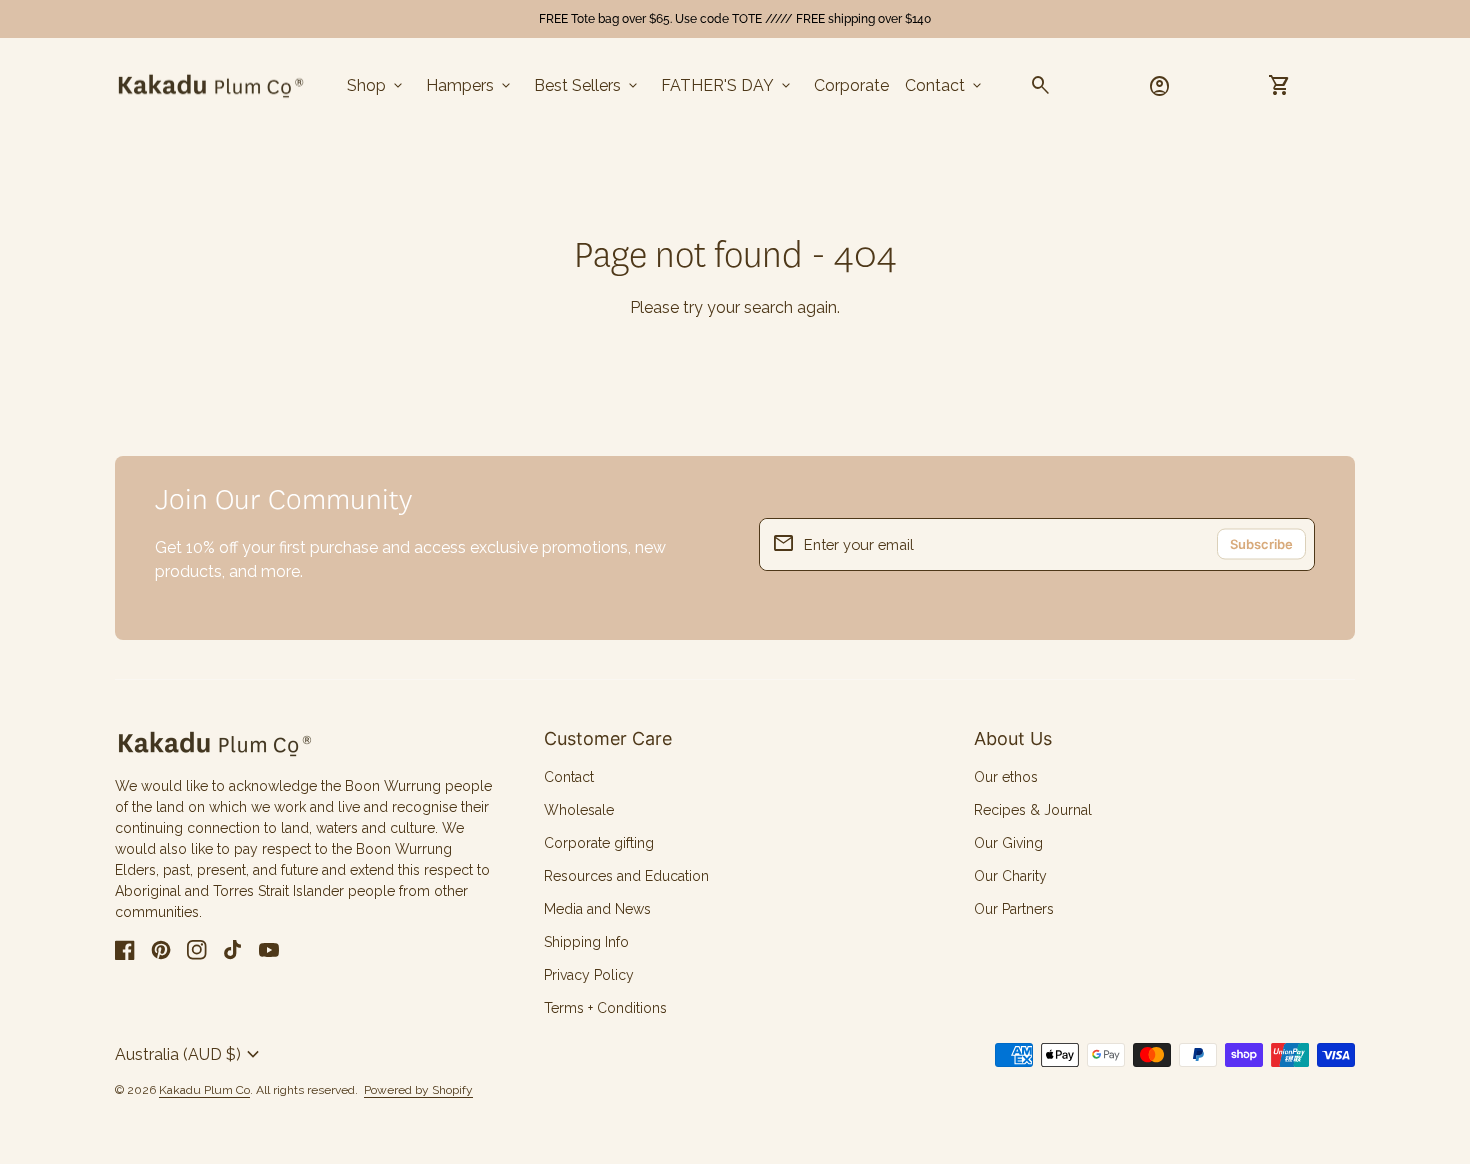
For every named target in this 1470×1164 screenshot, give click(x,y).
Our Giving (1008, 843)
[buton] (190, 1055)
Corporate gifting (599, 843)
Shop (376, 86)
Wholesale (579, 810)
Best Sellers (587, 86)
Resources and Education (626, 876)
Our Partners (1014, 909)
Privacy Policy (589, 975)
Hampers (470, 86)
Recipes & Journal (1033, 810)
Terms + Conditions (605, 1008)
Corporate (851, 85)
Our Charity (1010, 876)
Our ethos (1006, 777)
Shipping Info (586, 942)
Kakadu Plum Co (204, 1090)
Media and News (597, 909)
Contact (945, 86)
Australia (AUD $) (190, 1055)
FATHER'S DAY (727, 86)
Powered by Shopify (418, 1090)
